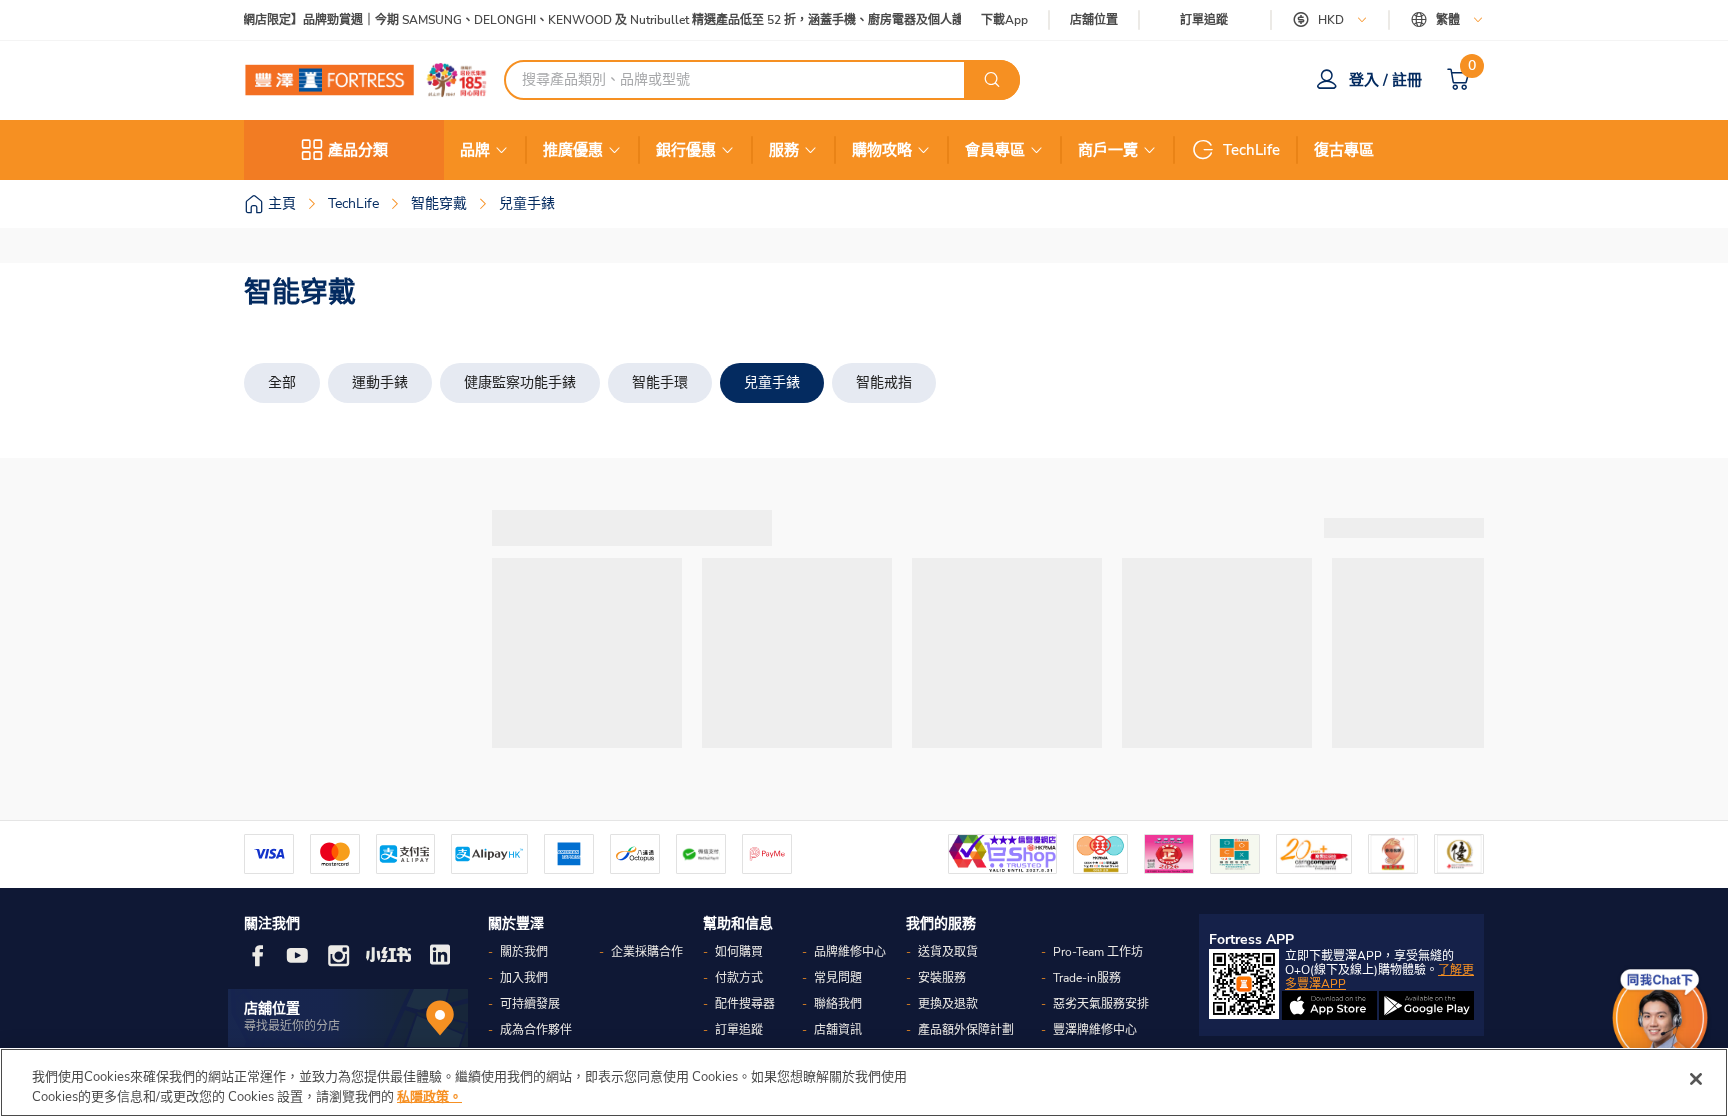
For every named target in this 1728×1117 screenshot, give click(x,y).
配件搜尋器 (745, 1004)
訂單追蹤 (1204, 20)
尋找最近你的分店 (292, 1026)
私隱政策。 (429, 1096)
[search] (992, 80)
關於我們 (524, 952)
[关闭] (1696, 1079)
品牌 (475, 150)
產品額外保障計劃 (966, 1030)
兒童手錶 (772, 382)
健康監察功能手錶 (520, 382)
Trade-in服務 (1087, 978)
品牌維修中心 (850, 952)
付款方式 (739, 978)
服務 (784, 150)
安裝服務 (942, 978)
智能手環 (660, 382)
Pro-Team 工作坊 (1098, 952)
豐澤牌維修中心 (1095, 1030)
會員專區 (995, 150)
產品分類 (358, 150)
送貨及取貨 (948, 952)
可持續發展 (530, 1004)
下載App (1004, 20)
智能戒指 (884, 382)
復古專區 (1344, 150)
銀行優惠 (686, 150)
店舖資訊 (838, 1030)
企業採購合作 (647, 952)
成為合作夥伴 (536, 1030)
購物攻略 (882, 150)
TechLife (1251, 150)
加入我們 (524, 978)
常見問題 (838, 978)
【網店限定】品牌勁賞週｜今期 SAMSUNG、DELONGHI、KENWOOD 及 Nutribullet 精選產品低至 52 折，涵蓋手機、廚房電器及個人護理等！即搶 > (623, 20)
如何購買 (739, 952)
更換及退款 (948, 1004)
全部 (282, 382)
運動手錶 (380, 382)
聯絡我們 (838, 1004)
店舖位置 (1094, 20)
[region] (864, 1082)
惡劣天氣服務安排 (1101, 1004)
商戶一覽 (1108, 150)
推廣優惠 (573, 150)
